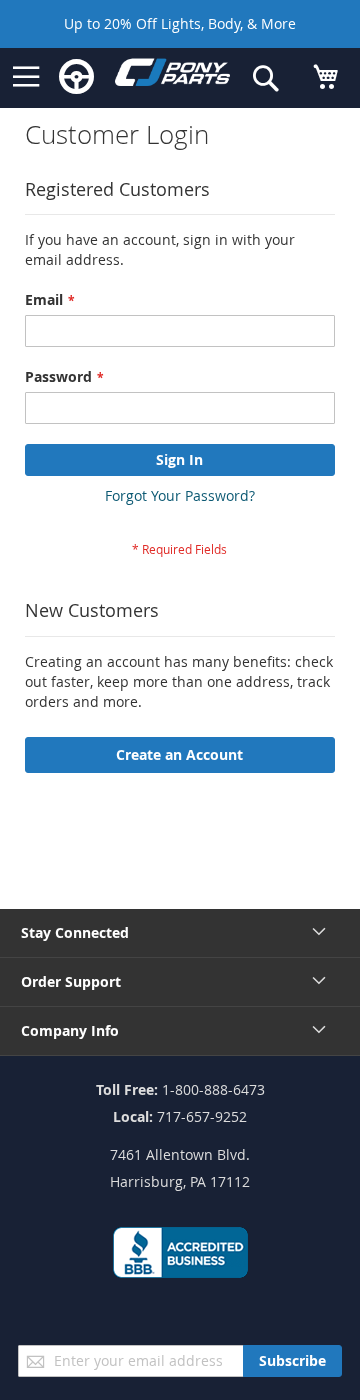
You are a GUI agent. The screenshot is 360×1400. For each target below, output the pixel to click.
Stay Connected (75, 932)
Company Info (70, 1030)
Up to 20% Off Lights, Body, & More (180, 23)
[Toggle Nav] (26, 77)
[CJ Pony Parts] (172, 76)
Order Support (71, 981)
